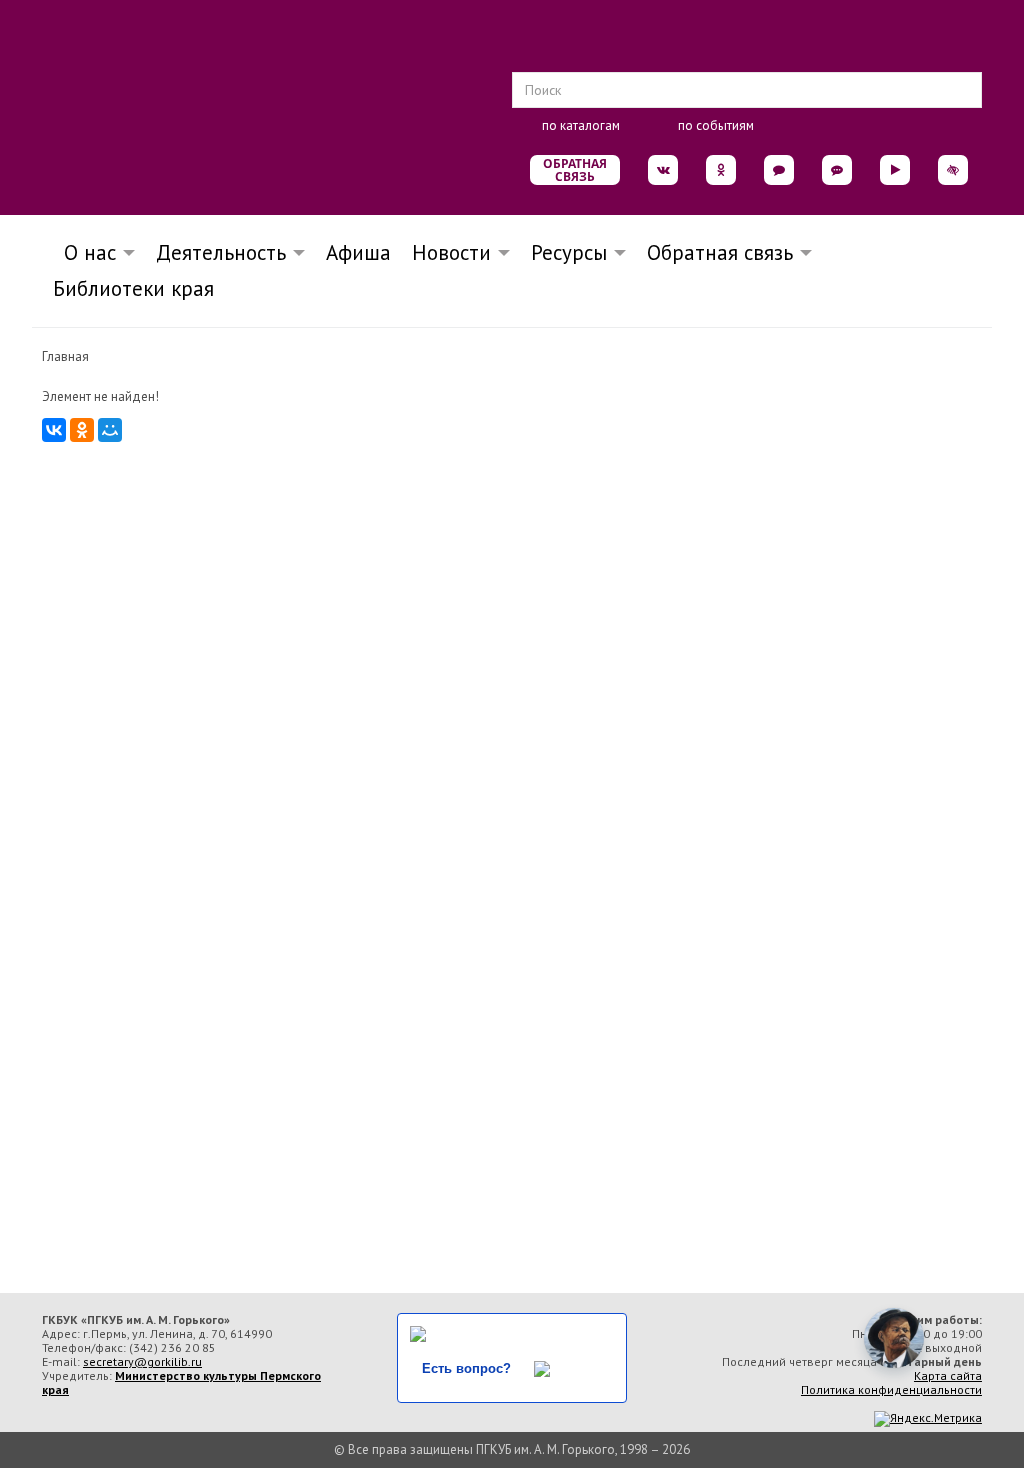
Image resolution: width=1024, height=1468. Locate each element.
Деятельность (221, 252)
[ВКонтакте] (54, 430)
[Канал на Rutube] (895, 170)
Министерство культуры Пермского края (181, 1382)
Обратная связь (575, 170)
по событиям (716, 125)
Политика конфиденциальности (891, 1389)
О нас (84, 252)
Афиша (358, 252)
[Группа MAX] (779, 170)
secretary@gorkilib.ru (142, 1361)
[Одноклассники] (82, 430)
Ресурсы (569, 252)
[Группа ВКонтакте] (663, 170)
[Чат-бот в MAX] (837, 170)
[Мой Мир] (110, 430)
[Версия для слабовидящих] (953, 170)
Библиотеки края (133, 288)
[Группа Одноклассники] (721, 170)
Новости (451, 252)
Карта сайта (948, 1375)
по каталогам (581, 125)
